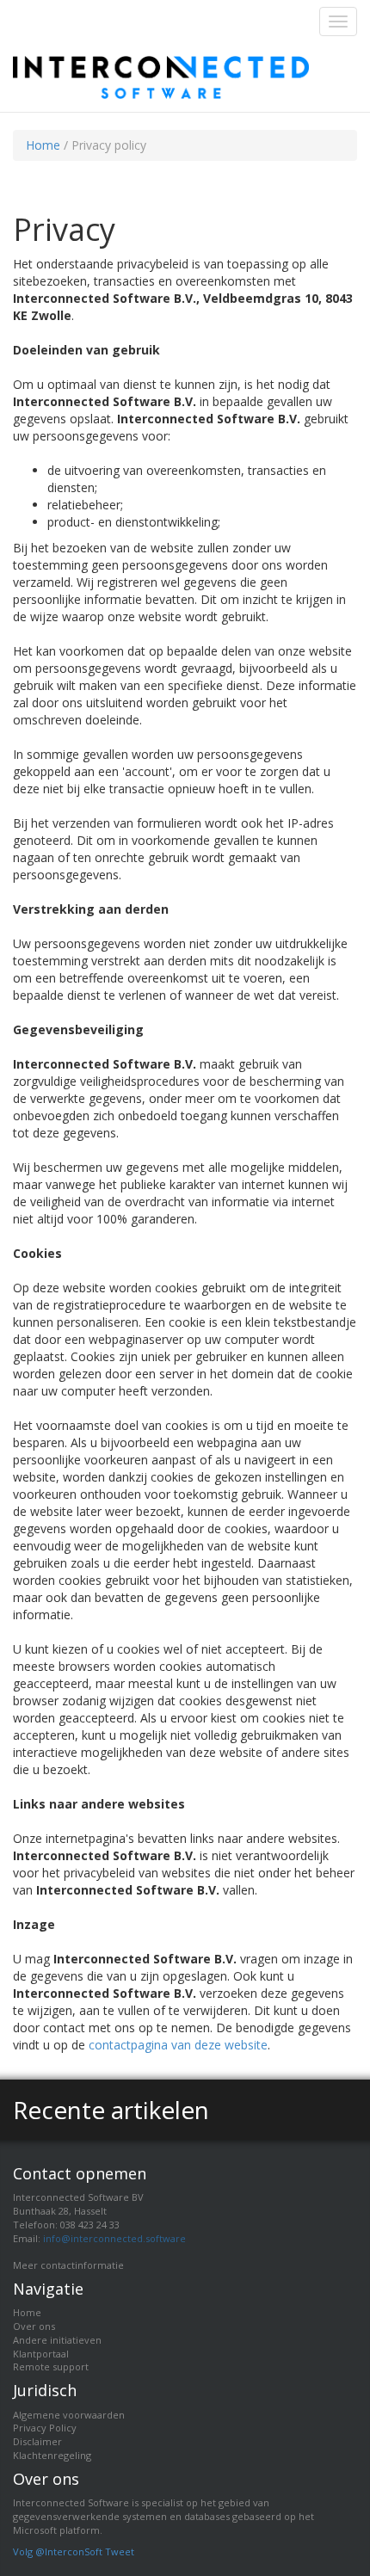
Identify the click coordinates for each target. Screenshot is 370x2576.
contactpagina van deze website (178, 2045)
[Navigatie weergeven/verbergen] (338, 22)
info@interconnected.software (114, 2238)
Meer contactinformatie (68, 2265)
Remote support (51, 2366)
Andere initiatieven (57, 2340)
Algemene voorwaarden (69, 2415)
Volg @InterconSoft (58, 2551)
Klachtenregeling (52, 2455)
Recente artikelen (111, 2110)
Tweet (120, 2551)
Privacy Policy (45, 2428)
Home (43, 145)
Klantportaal (41, 2354)
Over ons (34, 2326)
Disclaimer (37, 2441)
